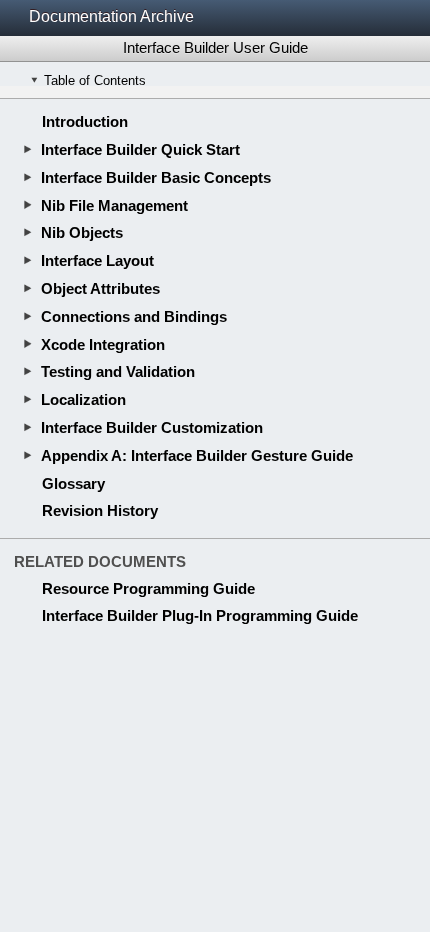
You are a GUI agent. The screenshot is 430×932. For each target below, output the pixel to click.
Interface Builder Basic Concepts (156, 177)
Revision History (100, 510)
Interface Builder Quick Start (140, 149)
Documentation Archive (111, 16)
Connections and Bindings (134, 316)
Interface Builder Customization (152, 427)
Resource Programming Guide (148, 588)
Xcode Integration (103, 344)
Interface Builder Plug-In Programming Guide (200, 615)
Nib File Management (114, 205)
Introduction (85, 121)
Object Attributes (100, 288)
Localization (83, 399)
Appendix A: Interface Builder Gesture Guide (197, 455)
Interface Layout (97, 260)
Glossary (73, 483)
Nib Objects (82, 232)
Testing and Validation (118, 371)
